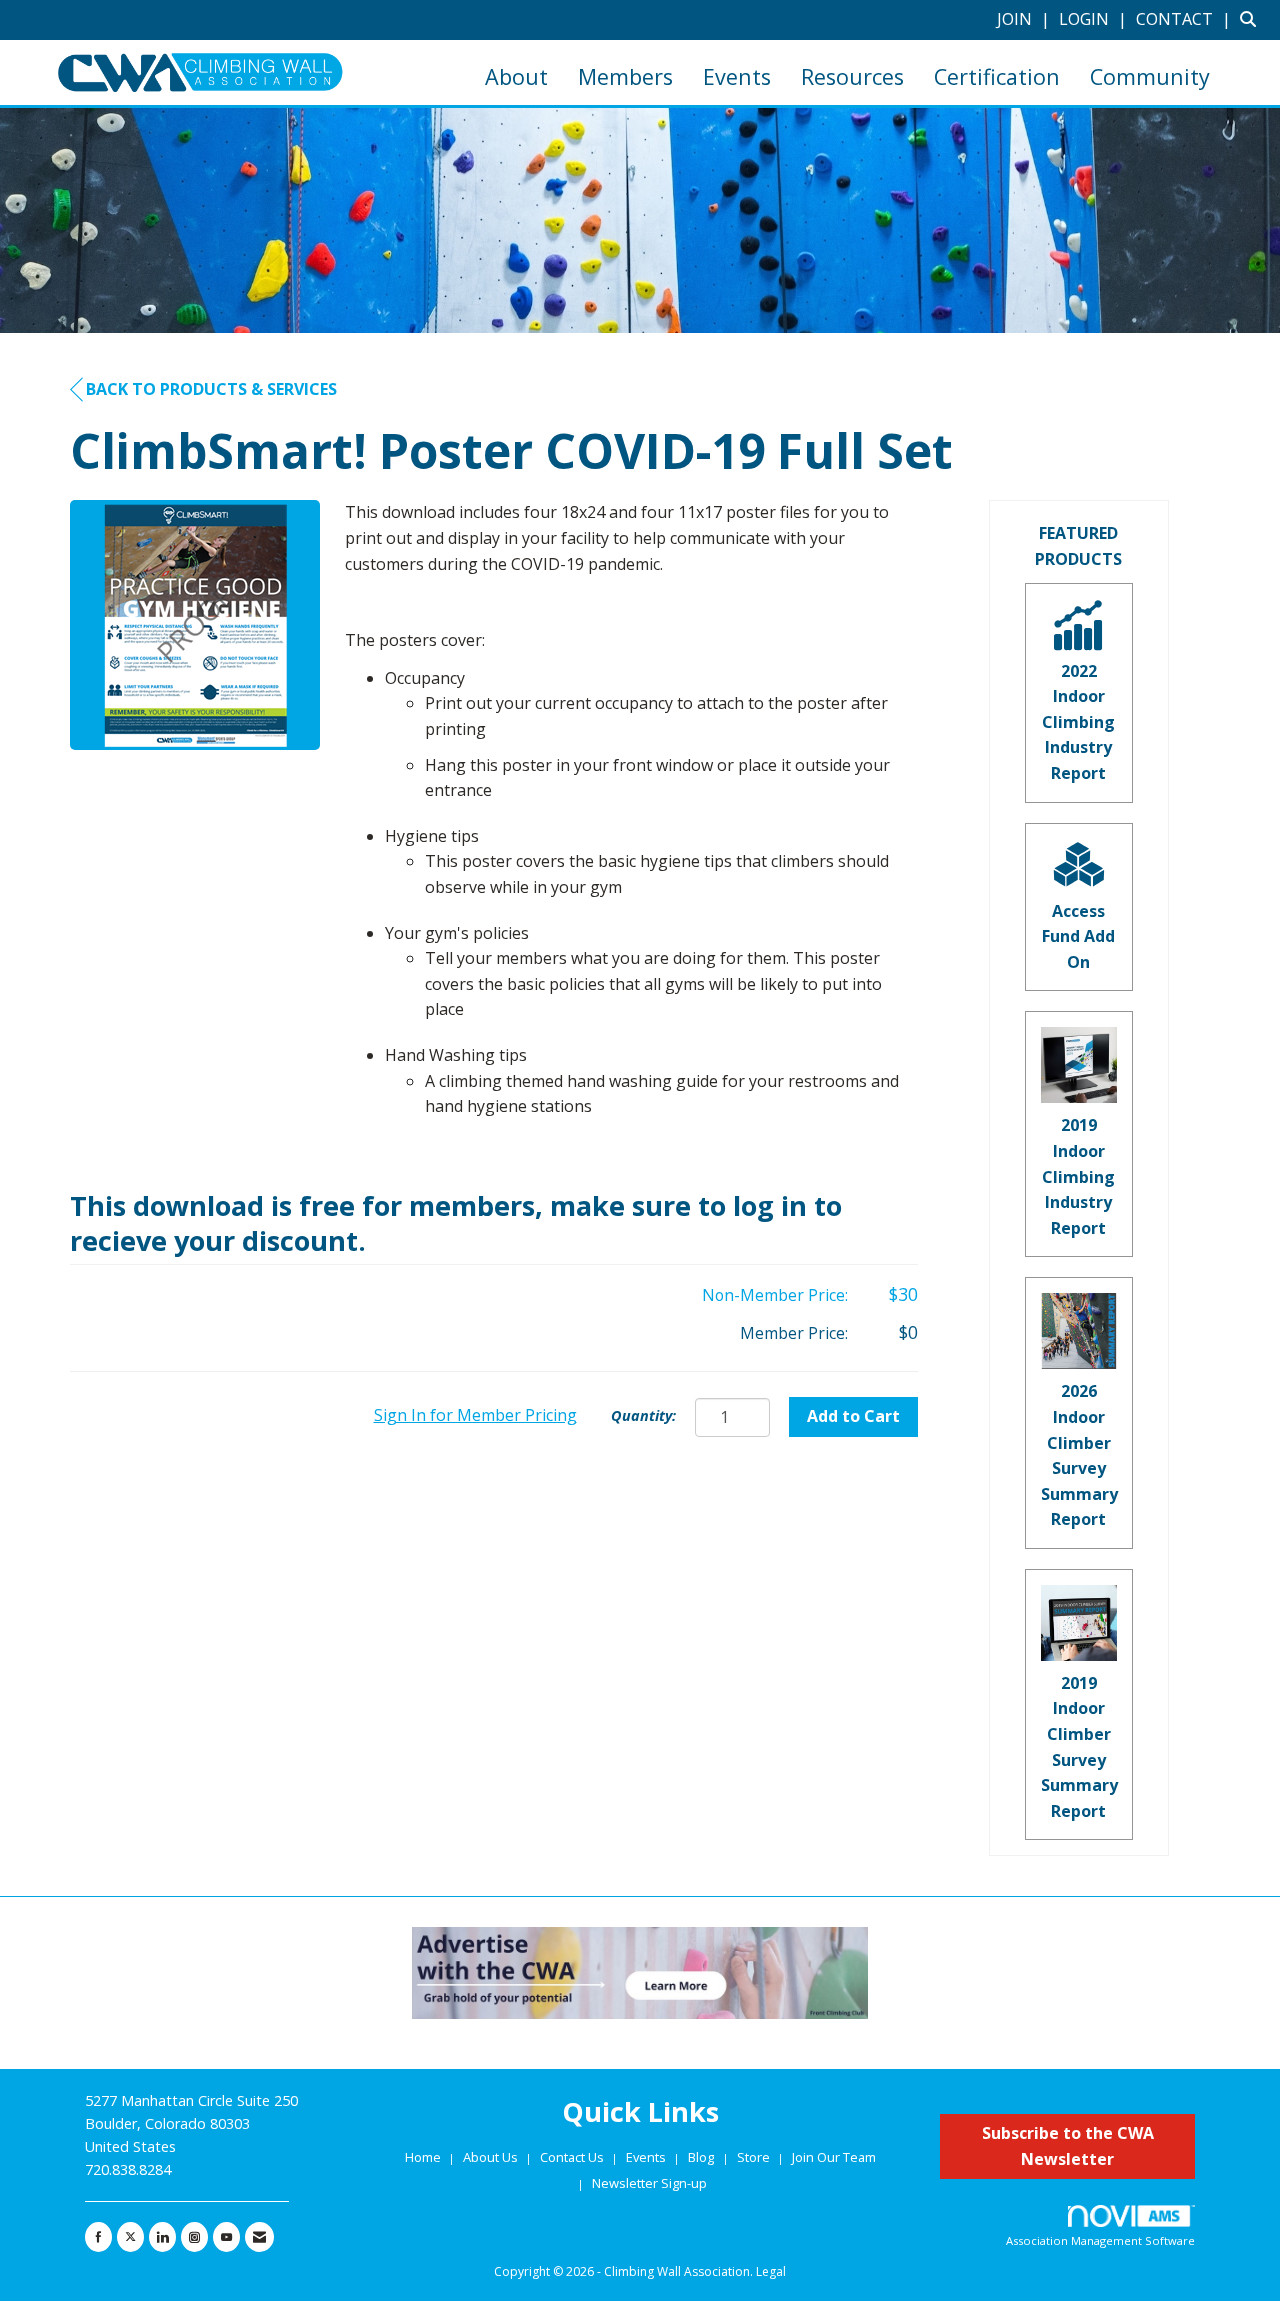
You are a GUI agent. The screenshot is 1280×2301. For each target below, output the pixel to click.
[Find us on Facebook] (98, 2237)
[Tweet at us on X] (130, 2237)
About (516, 76)
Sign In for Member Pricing (475, 1415)
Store (755, 2157)
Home (424, 2157)
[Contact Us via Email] (259, 2237)
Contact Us (573, 2157)
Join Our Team (834, 2157)
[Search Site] (1252, 19)
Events (737, 76)
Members (625, 76)
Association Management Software (1100, 2240)
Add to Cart (853, 1416)
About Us (492, 2157)
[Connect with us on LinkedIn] (162, 2237)
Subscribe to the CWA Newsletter (1068, 2146)
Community (1150, 76)
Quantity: (643, 1415)
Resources (852, 76)
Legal (771, 2271)
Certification (997, 76)
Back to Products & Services (211, 389)
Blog (701, 2157)
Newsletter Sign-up (649, 2183)
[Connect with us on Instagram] (194, 2237)
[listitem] (1026, 19)
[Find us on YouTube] (226, 2237)
